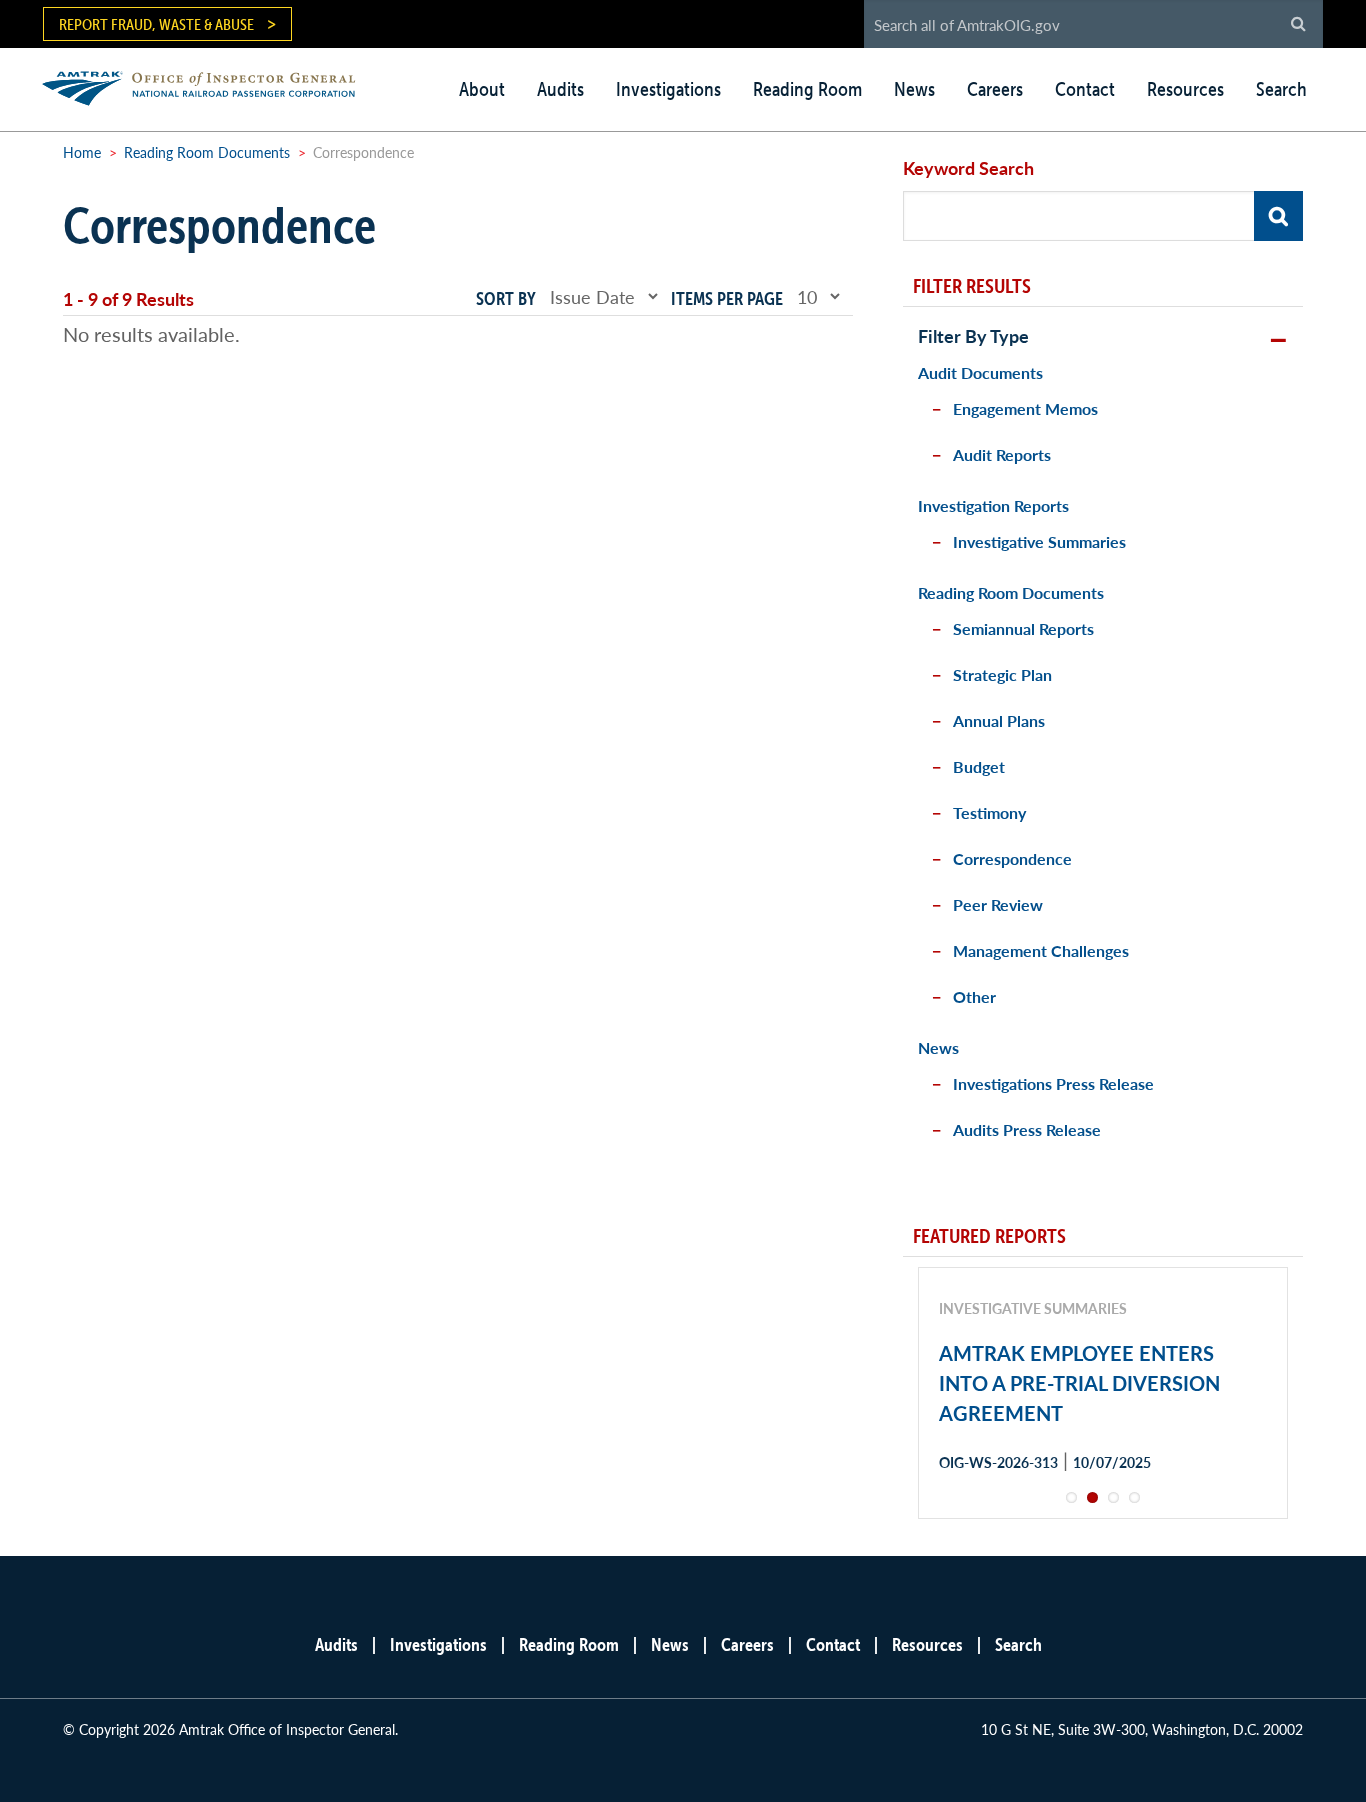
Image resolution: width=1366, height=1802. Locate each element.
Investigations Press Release (1053, 1083)
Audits (560, 89)
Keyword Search (968, 167)
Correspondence (1012, 858)
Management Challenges (1041, 950)
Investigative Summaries (1039, 541)
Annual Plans (999, 720)
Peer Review (998, 904)
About (482, 89)
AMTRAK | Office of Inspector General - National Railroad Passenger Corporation (209, 85)
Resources (1185, 89)
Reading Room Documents (207, 152)
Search (1281, 89)
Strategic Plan (1002, 674)
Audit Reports (1002, 454)
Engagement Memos (1025, 408)
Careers (995, 89)
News (914, 89)
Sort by (506, 298)
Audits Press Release (1027, 1129)
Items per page (727, 298)
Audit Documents (980, 372)
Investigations (668, 89)
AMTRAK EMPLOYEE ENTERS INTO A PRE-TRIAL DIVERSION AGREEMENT (1079, 1383)
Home (82, 152)
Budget (979, 766)
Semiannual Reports (1023, 628)
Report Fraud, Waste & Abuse (156, 24)
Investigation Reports (993, 505)
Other (974, 996)
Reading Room (807, 89)
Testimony (989, 812)
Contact (1085, 89)
